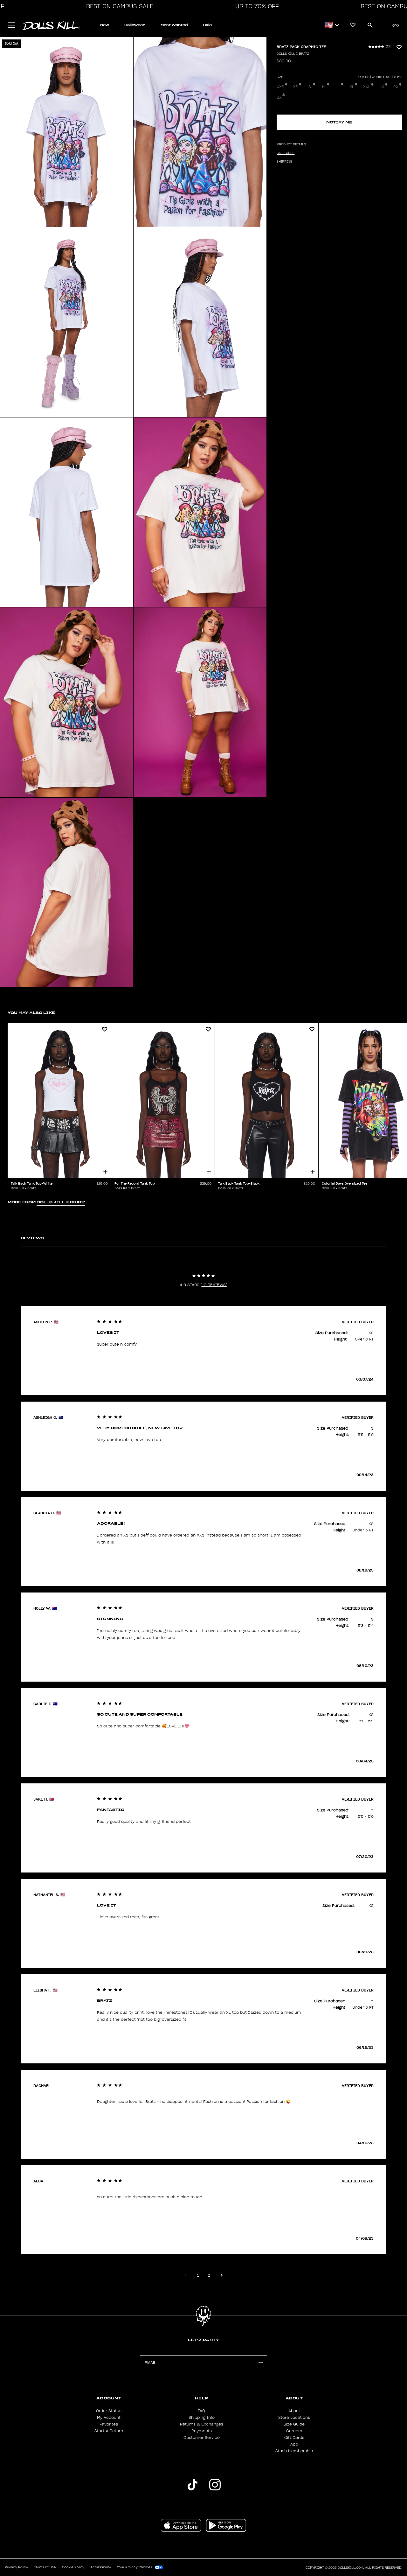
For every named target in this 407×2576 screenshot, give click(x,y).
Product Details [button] (291, 144)
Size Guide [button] (286, 153)
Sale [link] (207, 25)
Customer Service (202, 2438)
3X (279, 97)
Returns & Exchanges (202, 2424)
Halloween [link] (135, 25)
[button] (118, 6)
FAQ (201, 2411)
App (294, 2444)
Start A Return (109, 2431)
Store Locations (294, 2418)
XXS (280, 87)
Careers (294, 2431)
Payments (202, 2431)
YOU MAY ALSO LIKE (31, 1013)
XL (352, 87)
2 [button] (209, 2275)
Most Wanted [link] (174, 25)
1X (382, 87)
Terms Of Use (45, 2567)
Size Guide (294, 2424)
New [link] (105, 25)
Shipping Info (202, 2418)
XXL (367, 87)
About (294, 2411)
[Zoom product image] (67, 132)
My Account (109, 2418)
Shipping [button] (284, 162)
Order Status (109, 2411)
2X (396, 87)
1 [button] (198, 2275)
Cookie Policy (73, 2567)
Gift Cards (294, 2438)
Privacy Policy (16, 2567)
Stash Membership (294, 2451)
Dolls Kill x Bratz (293, 54)
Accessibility (101, 2567)
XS (296, 87)
